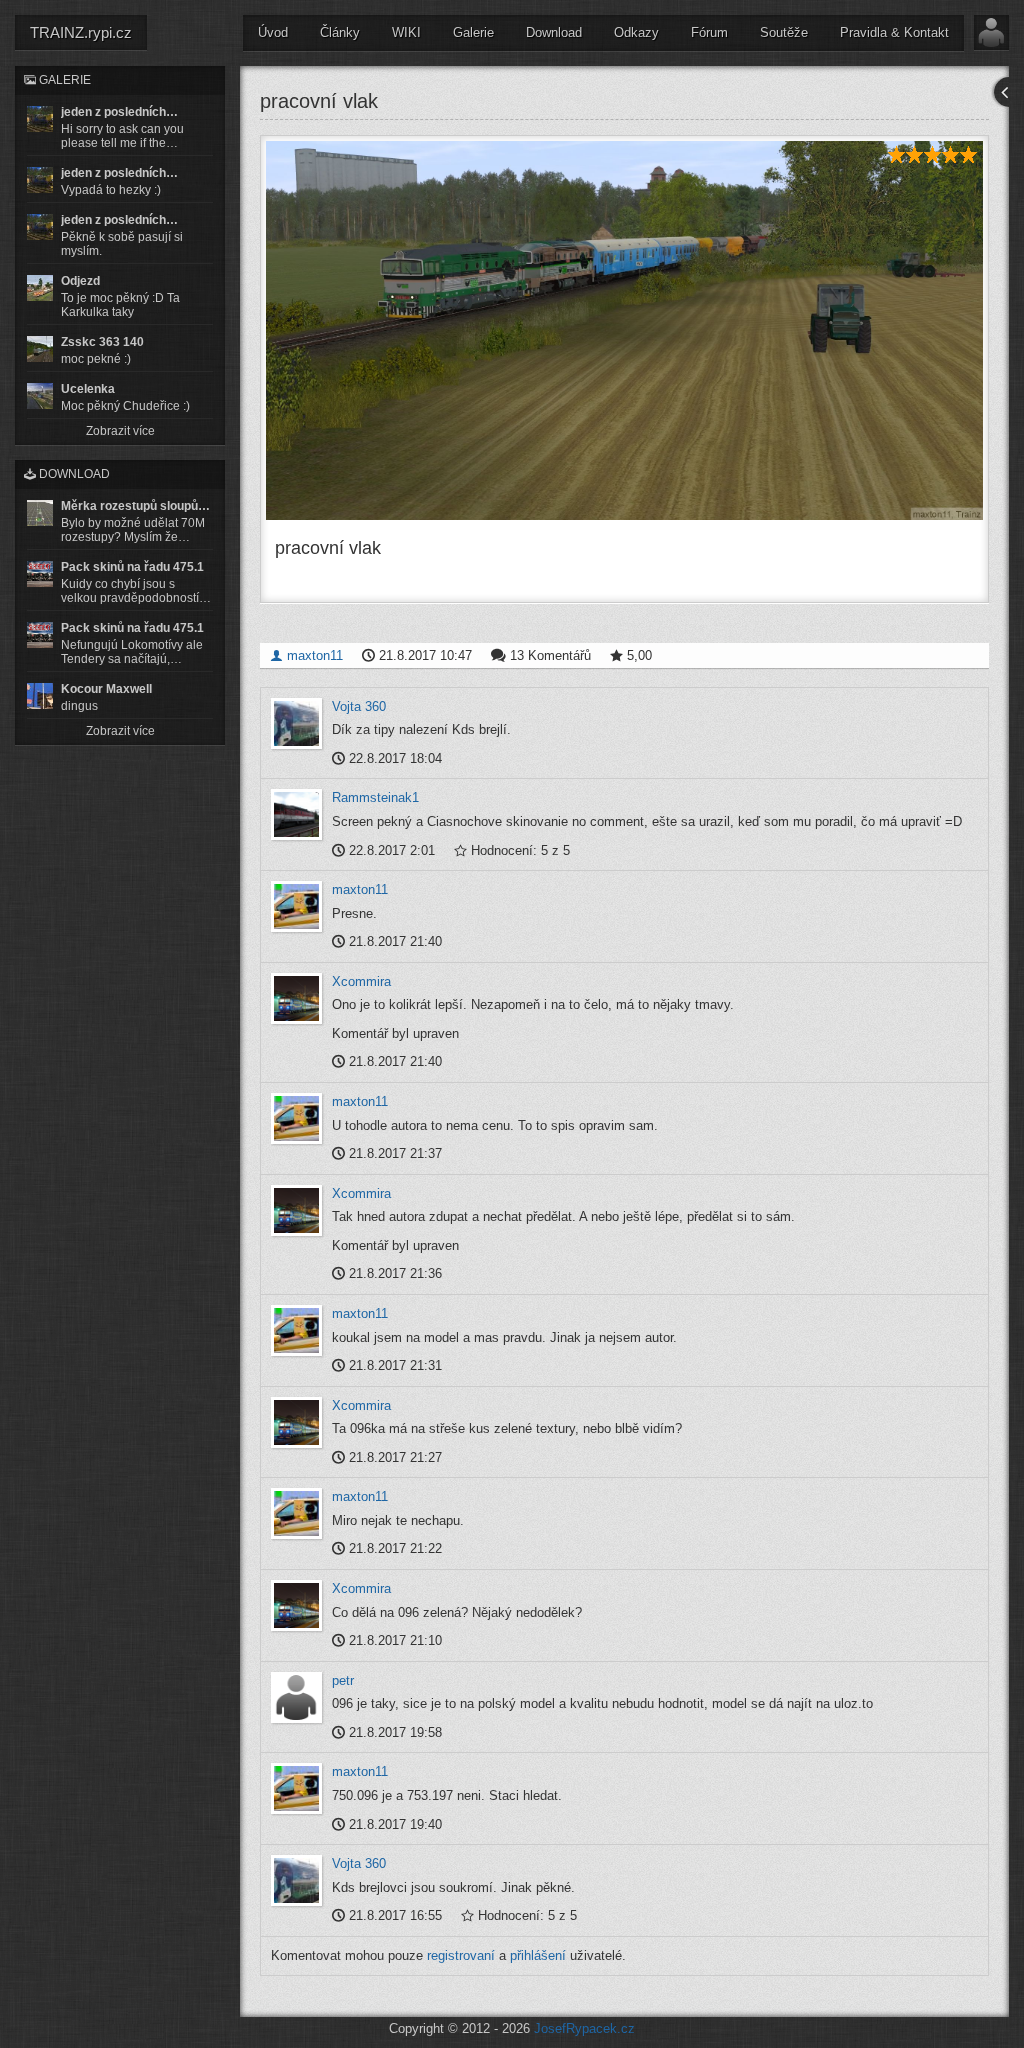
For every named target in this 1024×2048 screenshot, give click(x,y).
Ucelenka (88, 389)
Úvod (273, 32)
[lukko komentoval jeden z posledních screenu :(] (40, 180)
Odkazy (636, 32)
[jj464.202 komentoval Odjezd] (40, 288)
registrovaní (461, 1955)
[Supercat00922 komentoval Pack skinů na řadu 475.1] (40, 574)
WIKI (406, 32)
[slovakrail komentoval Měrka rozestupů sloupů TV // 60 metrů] (40, 513)
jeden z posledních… (119, 112)
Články (340, 32)
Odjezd (80, 281)
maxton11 (313, 655)
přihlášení (538, 1955)
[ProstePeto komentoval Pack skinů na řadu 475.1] (40, 635)
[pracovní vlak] (624, 331)
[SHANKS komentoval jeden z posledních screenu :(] (40, 119)
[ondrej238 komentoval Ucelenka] (40, 396)
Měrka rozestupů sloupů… (135, 506)
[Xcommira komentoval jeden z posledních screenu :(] (40, 227)
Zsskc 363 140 (102, 342)
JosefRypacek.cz (584, 2028)
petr (343, 1680)
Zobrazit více (120, 431)
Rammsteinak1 (375, 797)
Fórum (709, 32)
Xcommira (361, 981)
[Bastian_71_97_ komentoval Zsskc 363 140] (40, 349)
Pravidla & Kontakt (894, 32)
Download (554, 32)
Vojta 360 (359, 706)
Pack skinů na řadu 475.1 (132, 567)
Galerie (473, 32)
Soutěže (784, 32)
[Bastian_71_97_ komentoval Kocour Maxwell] (40, 696)
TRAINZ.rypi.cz (81, 32)
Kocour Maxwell (106, 689)
